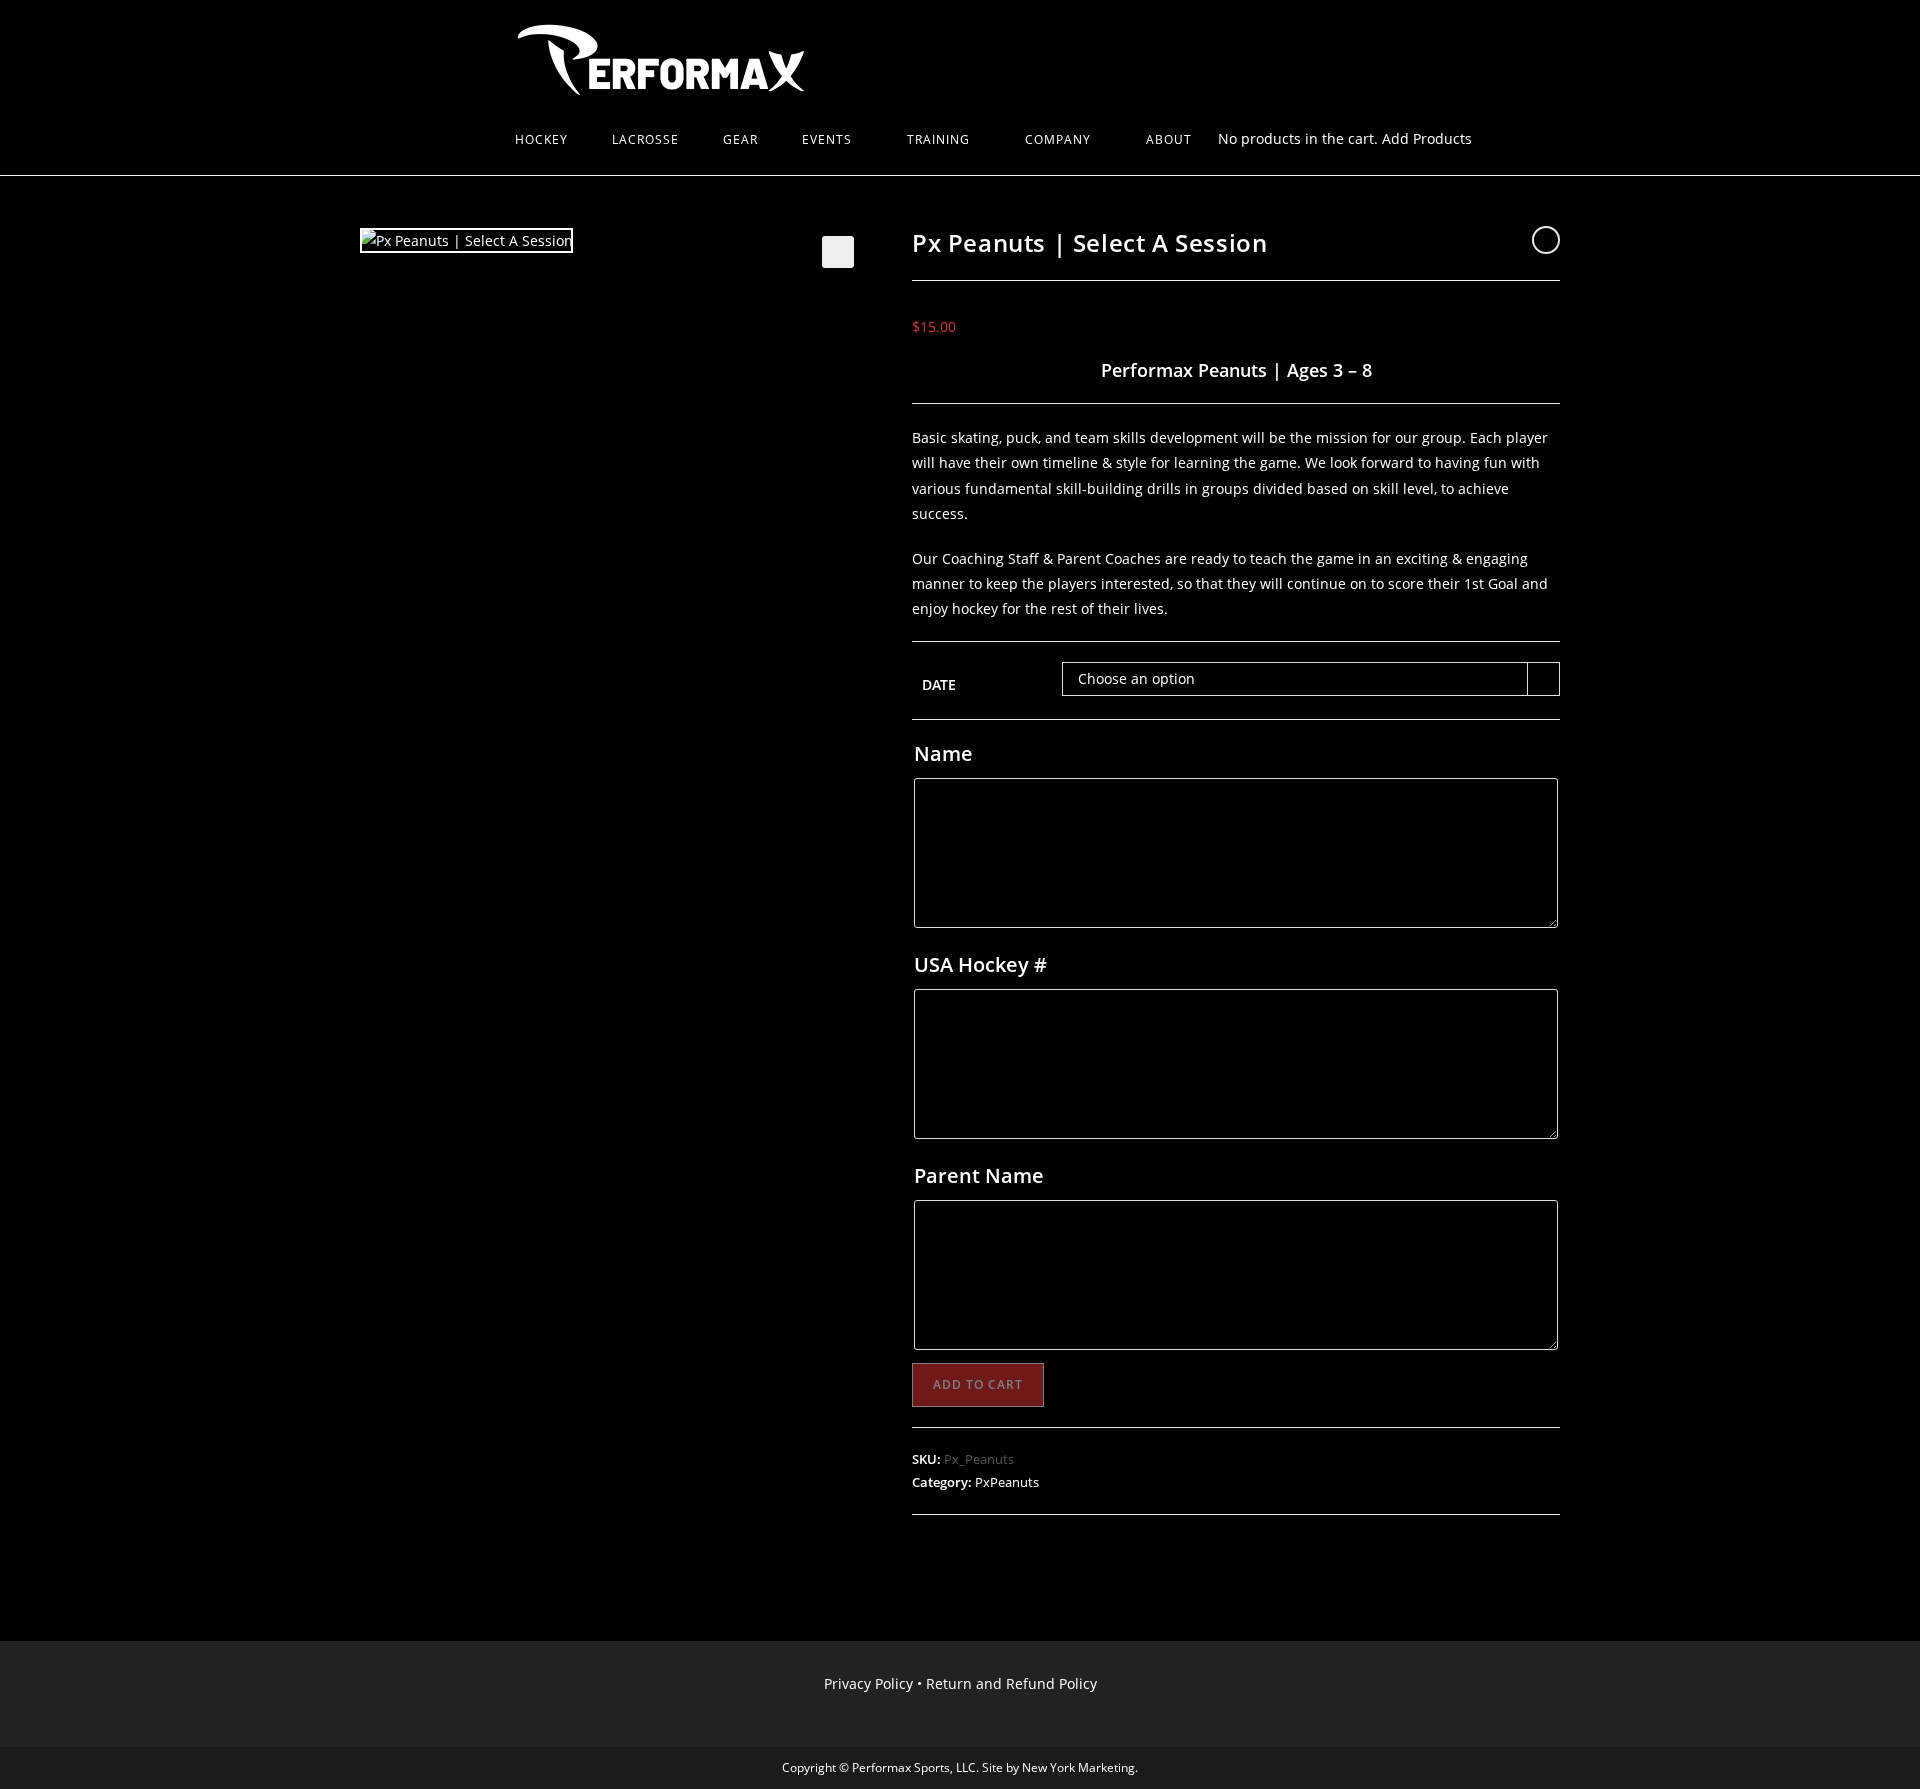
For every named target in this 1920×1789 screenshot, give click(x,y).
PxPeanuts (1007, 1482)
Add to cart (978, 1384)
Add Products (1427, 138)
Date (939, 684)
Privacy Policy (868, 1683)
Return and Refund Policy (1011, 1683)
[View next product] (1546, 240)
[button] (838, 252)
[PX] (471, 140)
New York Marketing (1078, 1767)
